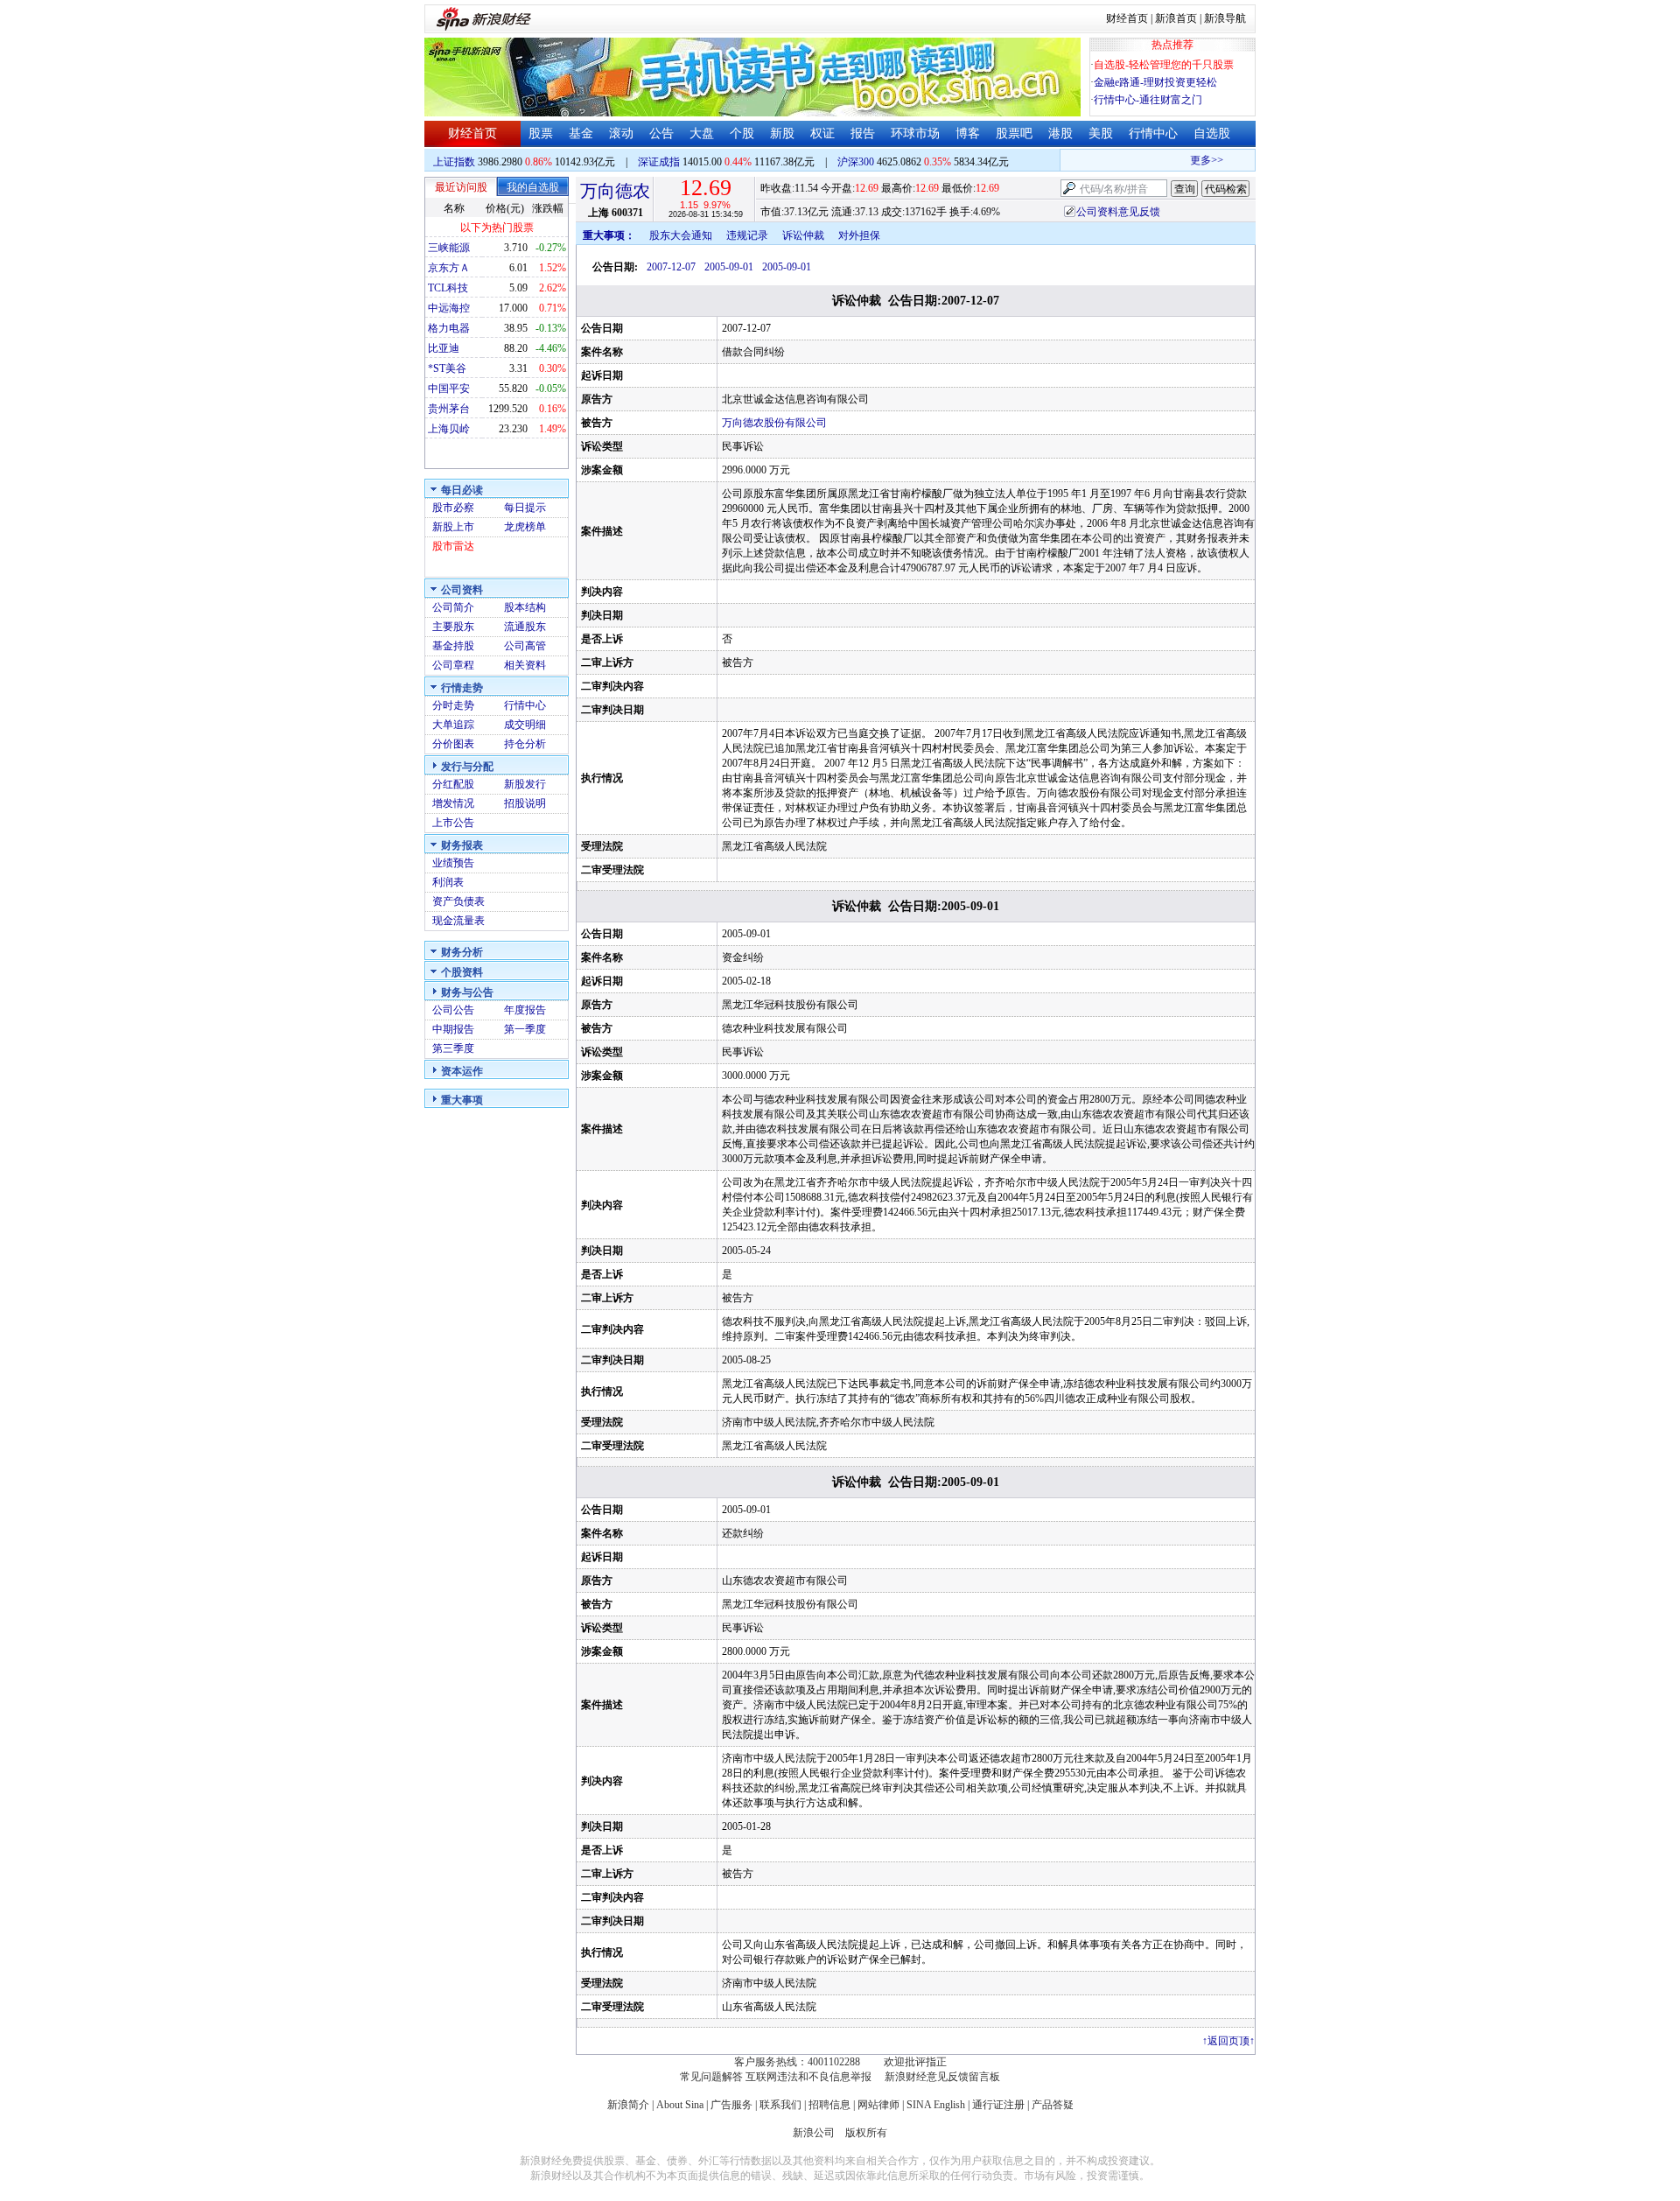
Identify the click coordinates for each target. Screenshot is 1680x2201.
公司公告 (453, 1010)
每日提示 (525, 508)
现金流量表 (458, 921)
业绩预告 (453, 863)
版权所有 (866, 2133)
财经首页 (1127, 18)
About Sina (680, 2105)
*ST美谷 (447, 368)
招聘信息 (829, 2105)
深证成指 (659, 162)
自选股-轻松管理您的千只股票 (1164, 65)
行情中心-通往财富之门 (1148, 100)
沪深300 (856, 162)
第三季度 (453, 1048)
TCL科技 (448, 288)
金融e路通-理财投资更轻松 (1155, 82)
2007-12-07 (671, 267)
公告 (661, 133)
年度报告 (525, 1010)
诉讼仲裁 (803, 235)
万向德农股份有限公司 (774, 423)
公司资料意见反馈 (1118, 212)
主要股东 (453, 627)
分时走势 (453, 705)
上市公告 (453, 823)
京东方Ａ (449, 268)
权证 (822, 133)
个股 (742, 133)
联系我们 (780, 2105)
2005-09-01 (729, 267)
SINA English (936, 2105)
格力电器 (449, 328)
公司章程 (453, 665)
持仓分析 (525, 744)
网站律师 (878, 2105)
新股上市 (453, 527)
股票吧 (1014, 133)
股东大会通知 (681, 235)
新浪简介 (628, 2105)
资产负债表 (458, 901)
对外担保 (859, 235)
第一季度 (525, 1029)
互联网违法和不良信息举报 (808, 2077)
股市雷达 (453, 546)
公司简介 (453, 607)
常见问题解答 (711, 2077)
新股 (782, 133)
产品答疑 (1053, 2105)
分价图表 (453, 744)
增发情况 (453, 803)
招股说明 (525, 803)
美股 (1101, 133)
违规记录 (747, 235)
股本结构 (525, 607)
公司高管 (525, 646)
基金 (581, 133)
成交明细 (525, 725)
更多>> (1191, 160)
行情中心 (1153, 133)
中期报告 (453, 1029)
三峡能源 (449, 248)
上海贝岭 (449, 429)
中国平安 (449, 389)
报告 (863, 133)
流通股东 (525, 627)
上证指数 (454, 162)
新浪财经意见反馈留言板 (942, 2077)
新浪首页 (1176, 18)
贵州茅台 (449, 409)
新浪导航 (1225, 18)
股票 (541, 133)
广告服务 (731, 2105)
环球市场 (915, 133)
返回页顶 (1228, 2041)
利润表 (448, 882)
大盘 (702, 133)
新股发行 (525, 784)
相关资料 (525, 665)
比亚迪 (444, 348)
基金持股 (453, 646)
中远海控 (449, 308)
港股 (1060, 133)
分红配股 (453, 784)
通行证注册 (998, 2105)
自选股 (1212, 133)
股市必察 (453, 508)
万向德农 (615, 191)
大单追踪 (453, 725)
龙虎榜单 (525, 527)
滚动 (621, 133)
